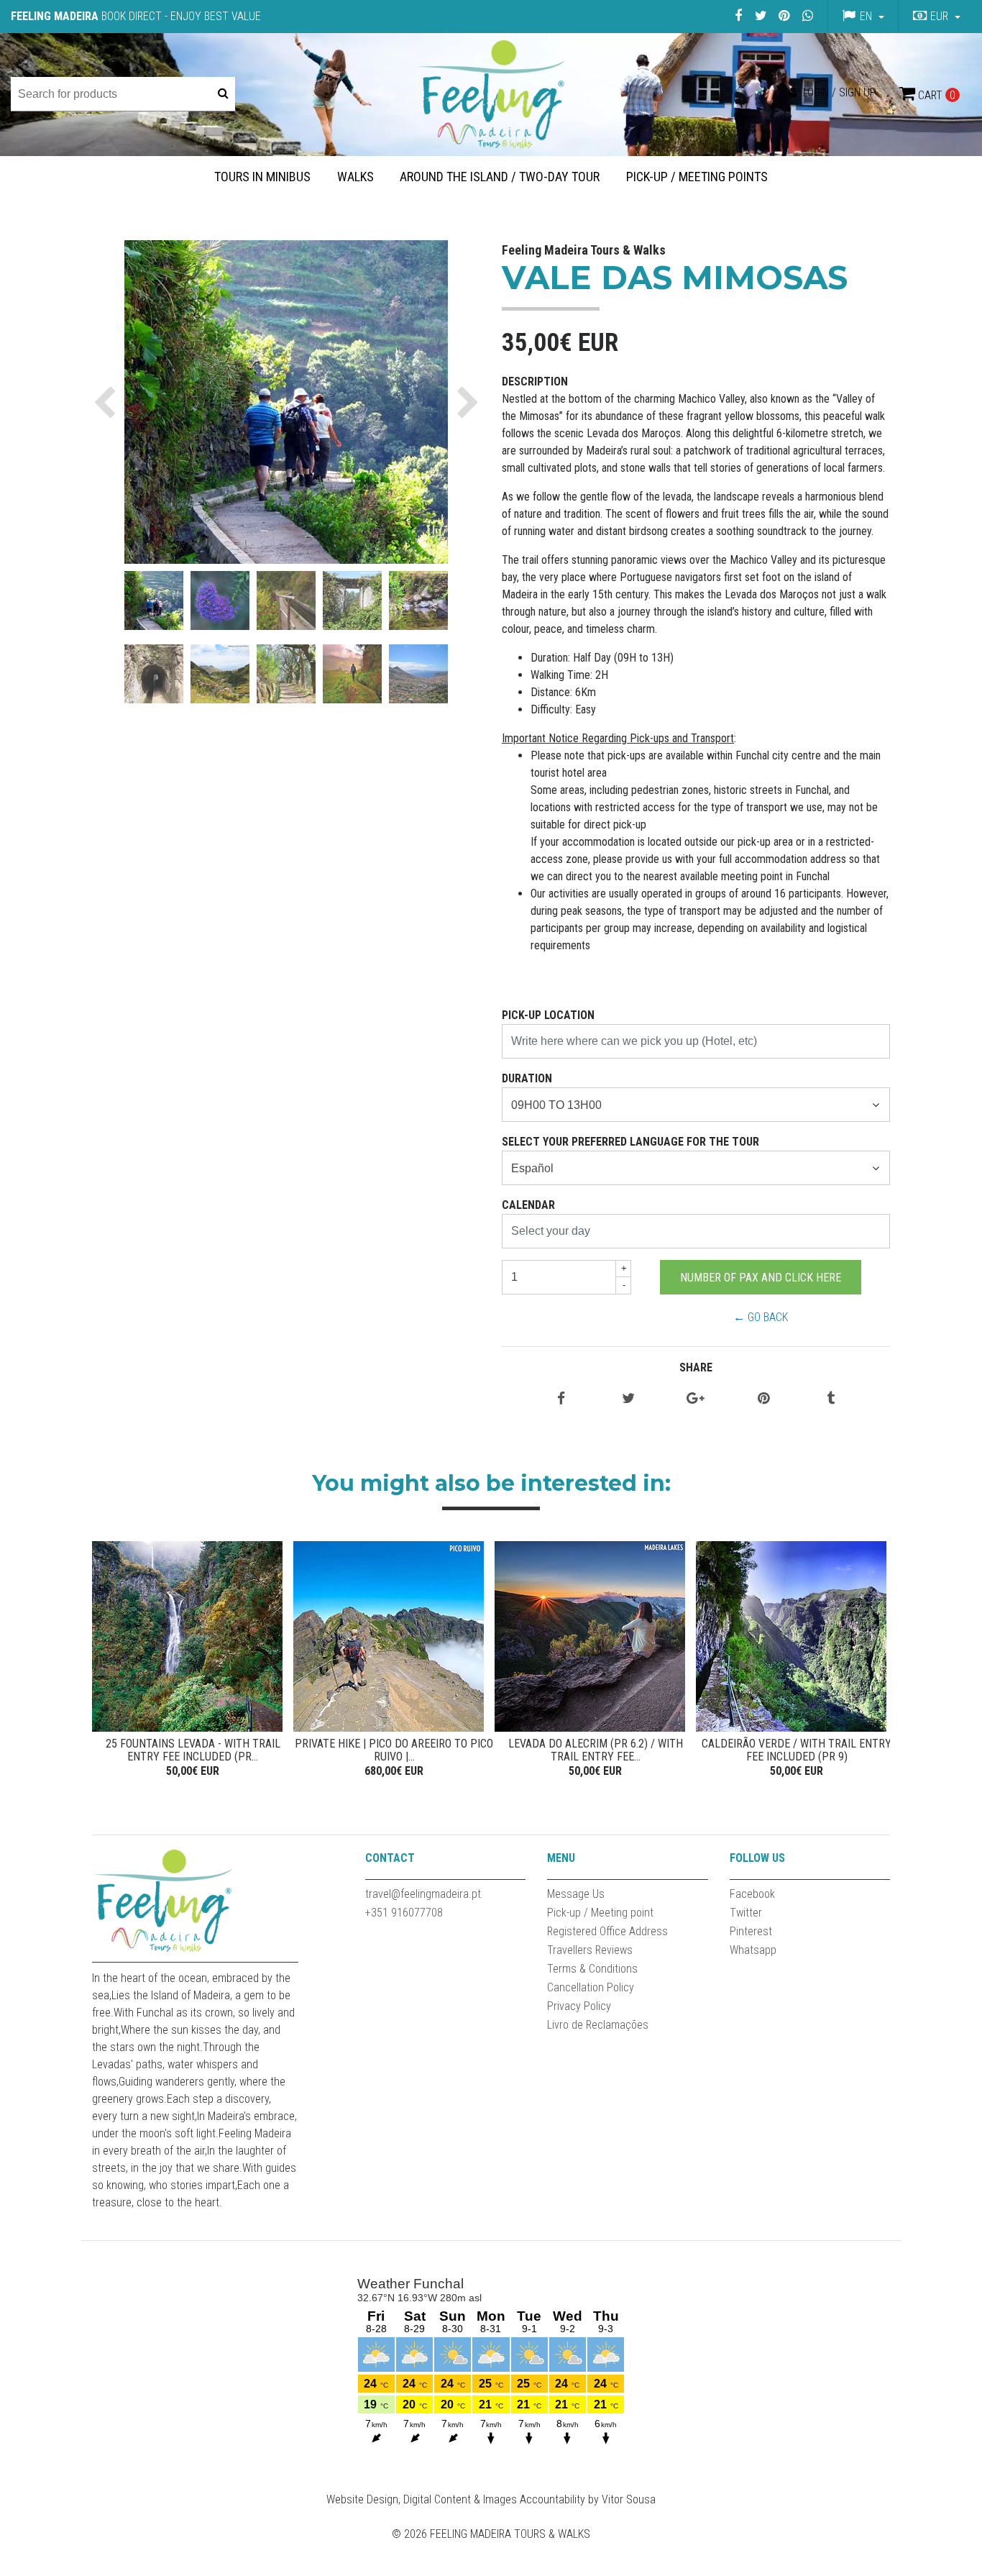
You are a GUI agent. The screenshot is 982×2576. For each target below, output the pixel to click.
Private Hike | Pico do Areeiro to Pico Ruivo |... (394, 1750)
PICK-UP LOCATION (548, 1015)
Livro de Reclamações (598, 2025)
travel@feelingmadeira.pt (423, 1894)
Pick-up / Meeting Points (697, 177)
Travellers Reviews (590, 1950)
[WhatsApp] (807, 15)
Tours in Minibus (262, 177)
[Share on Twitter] (628, 1399)
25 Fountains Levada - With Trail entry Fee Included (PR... (193, 1750)
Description (535, 382)
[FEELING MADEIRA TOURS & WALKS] (491, 94)
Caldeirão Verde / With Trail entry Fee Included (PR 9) (797, 1750)
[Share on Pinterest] (763, 1399)
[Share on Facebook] (561, 1399)
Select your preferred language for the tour (630, 1142)
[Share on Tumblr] (831, 1399)
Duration (527, 1078)
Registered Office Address (607, 1931)
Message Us (576, 1894)
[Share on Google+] (696, 1399)
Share (696, 1367)
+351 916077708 (404, 1913)
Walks (355, 177)
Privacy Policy (579, 2006)
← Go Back (761, 1317)
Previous (106, 1661)
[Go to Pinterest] (784, 15)
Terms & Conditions (592, 1969)
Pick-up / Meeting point (600, 1913)
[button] (935, 17)
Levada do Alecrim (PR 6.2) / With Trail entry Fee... (596, 1750)
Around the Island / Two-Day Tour (500, 177)
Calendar (528, 1205)
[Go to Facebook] (738, 15)
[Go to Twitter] (761, 15)
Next (876, 1661)
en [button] (866, 16)
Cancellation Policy (591, 1987)
